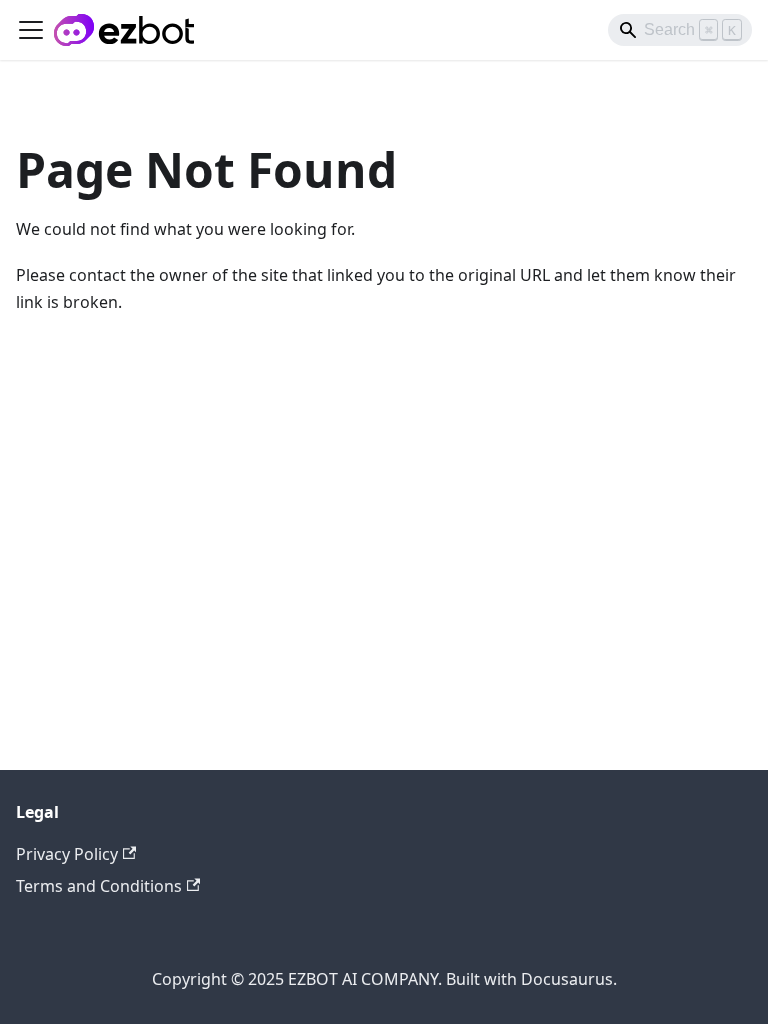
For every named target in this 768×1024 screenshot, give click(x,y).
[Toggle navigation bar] (31, 30)
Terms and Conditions (99, 886)
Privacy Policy (67, 854)
